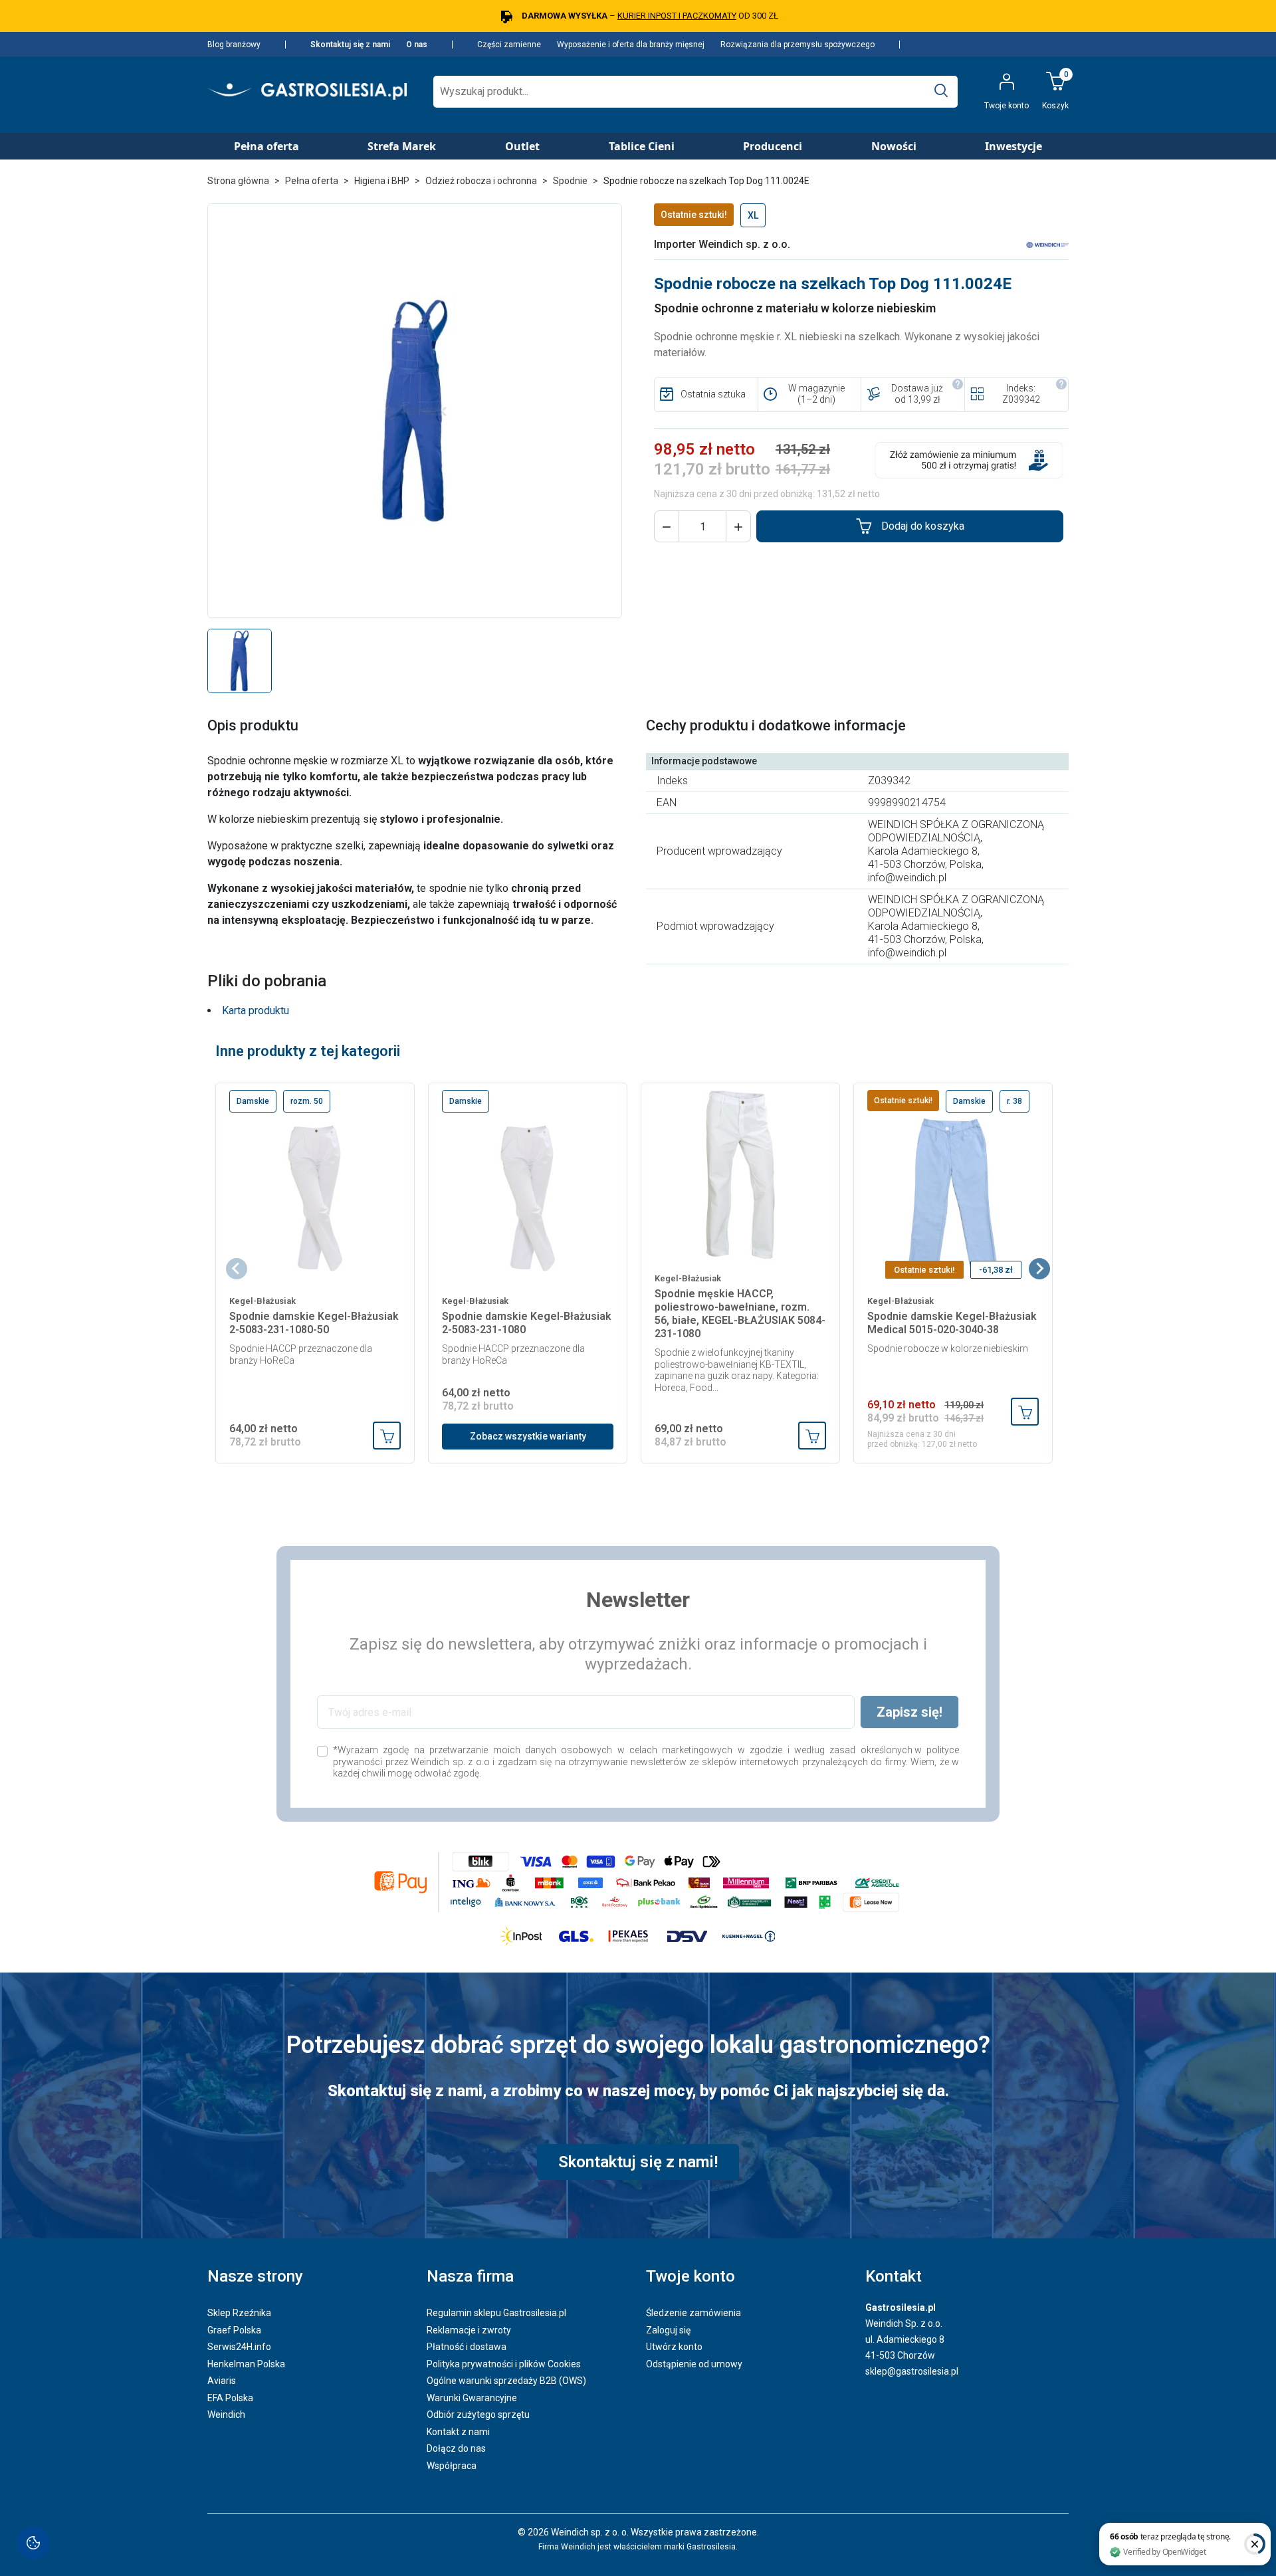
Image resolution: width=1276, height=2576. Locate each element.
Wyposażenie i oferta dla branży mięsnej (631, 45)
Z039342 (1021, 399)
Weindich (226, 2415)
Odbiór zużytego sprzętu (478, 2415)
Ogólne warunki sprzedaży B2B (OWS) (506, 2381)
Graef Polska (234, 2330)
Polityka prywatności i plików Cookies (504, 2364)
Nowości (894, 146)
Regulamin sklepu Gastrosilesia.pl (496, 2313)
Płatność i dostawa (467, 2347)
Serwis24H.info (239, 2347)
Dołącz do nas (456, 2448)
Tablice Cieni (642, 146)
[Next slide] (1039, 1269)
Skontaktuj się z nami (350, 45)
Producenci (773, 146)
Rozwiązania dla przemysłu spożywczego (797, 45)
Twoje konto (691, 2276)
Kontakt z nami (458, 2432)
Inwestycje (1013, 146)
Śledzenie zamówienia (693, 2313)
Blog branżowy (234, 45)
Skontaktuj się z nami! (638, 2162)
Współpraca (452, 2466)
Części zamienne (509, 45)
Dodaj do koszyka (923, 526)
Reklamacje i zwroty (469, 2330)
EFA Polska (230, 2398)
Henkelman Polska (246, 2364)
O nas (417, 45)
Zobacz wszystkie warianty (528, 1436)
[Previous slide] (237, 1269)
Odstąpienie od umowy (694, 2364)
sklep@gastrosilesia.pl (912, 2371)
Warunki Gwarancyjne (472, 2398)
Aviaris (222, 2381)
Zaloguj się (668, 2330)
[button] (667, 526)
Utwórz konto (674, 2347)
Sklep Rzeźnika (239, 2313)
